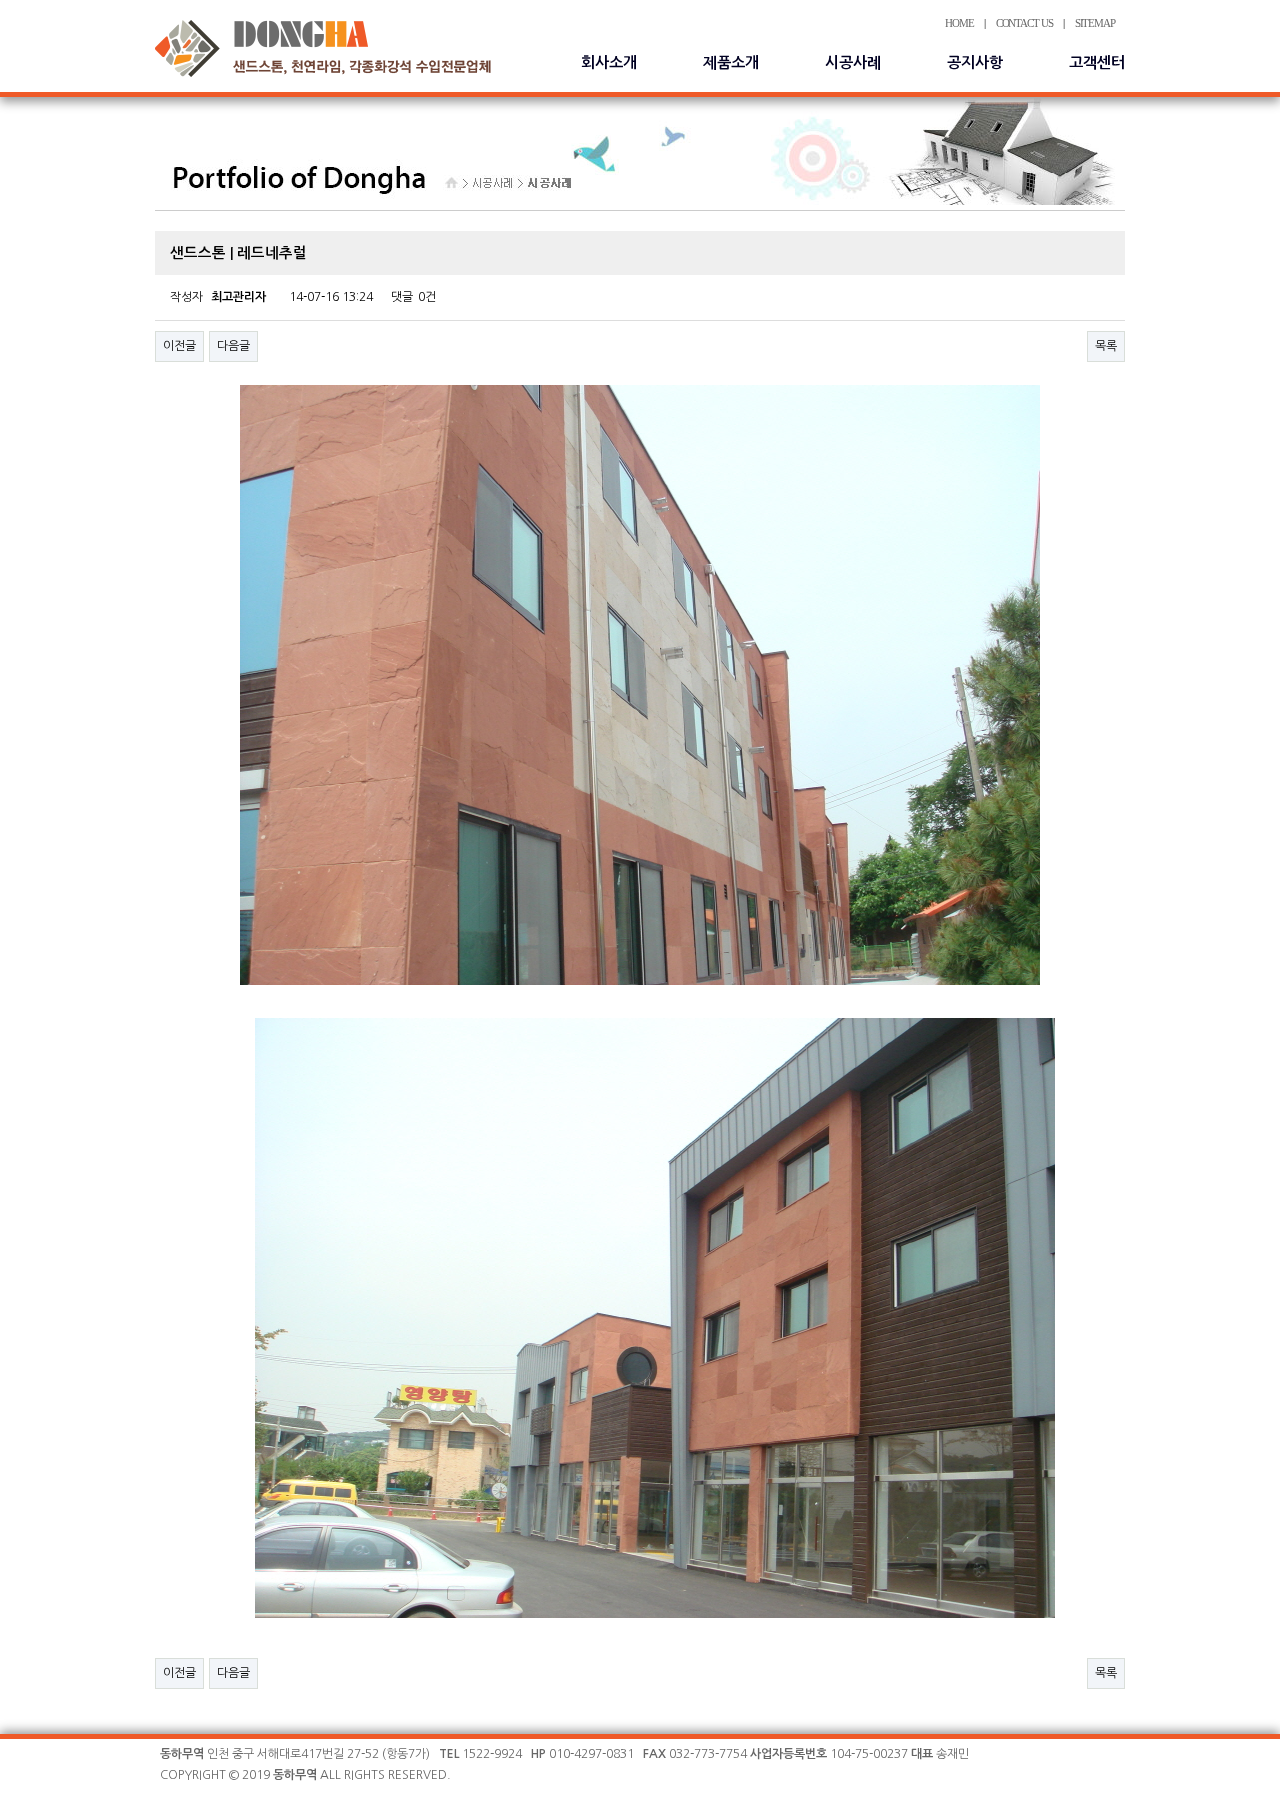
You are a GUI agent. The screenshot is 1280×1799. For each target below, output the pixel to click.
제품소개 (731, 62)
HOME (959, 23)
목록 (1106, 346)
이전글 (179, 346)
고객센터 (1097, 62)
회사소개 (609, 62)
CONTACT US (1024, 23)
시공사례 (853, 62)
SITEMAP (1095, 23)
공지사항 (975, 62)
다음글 (233, 346)
